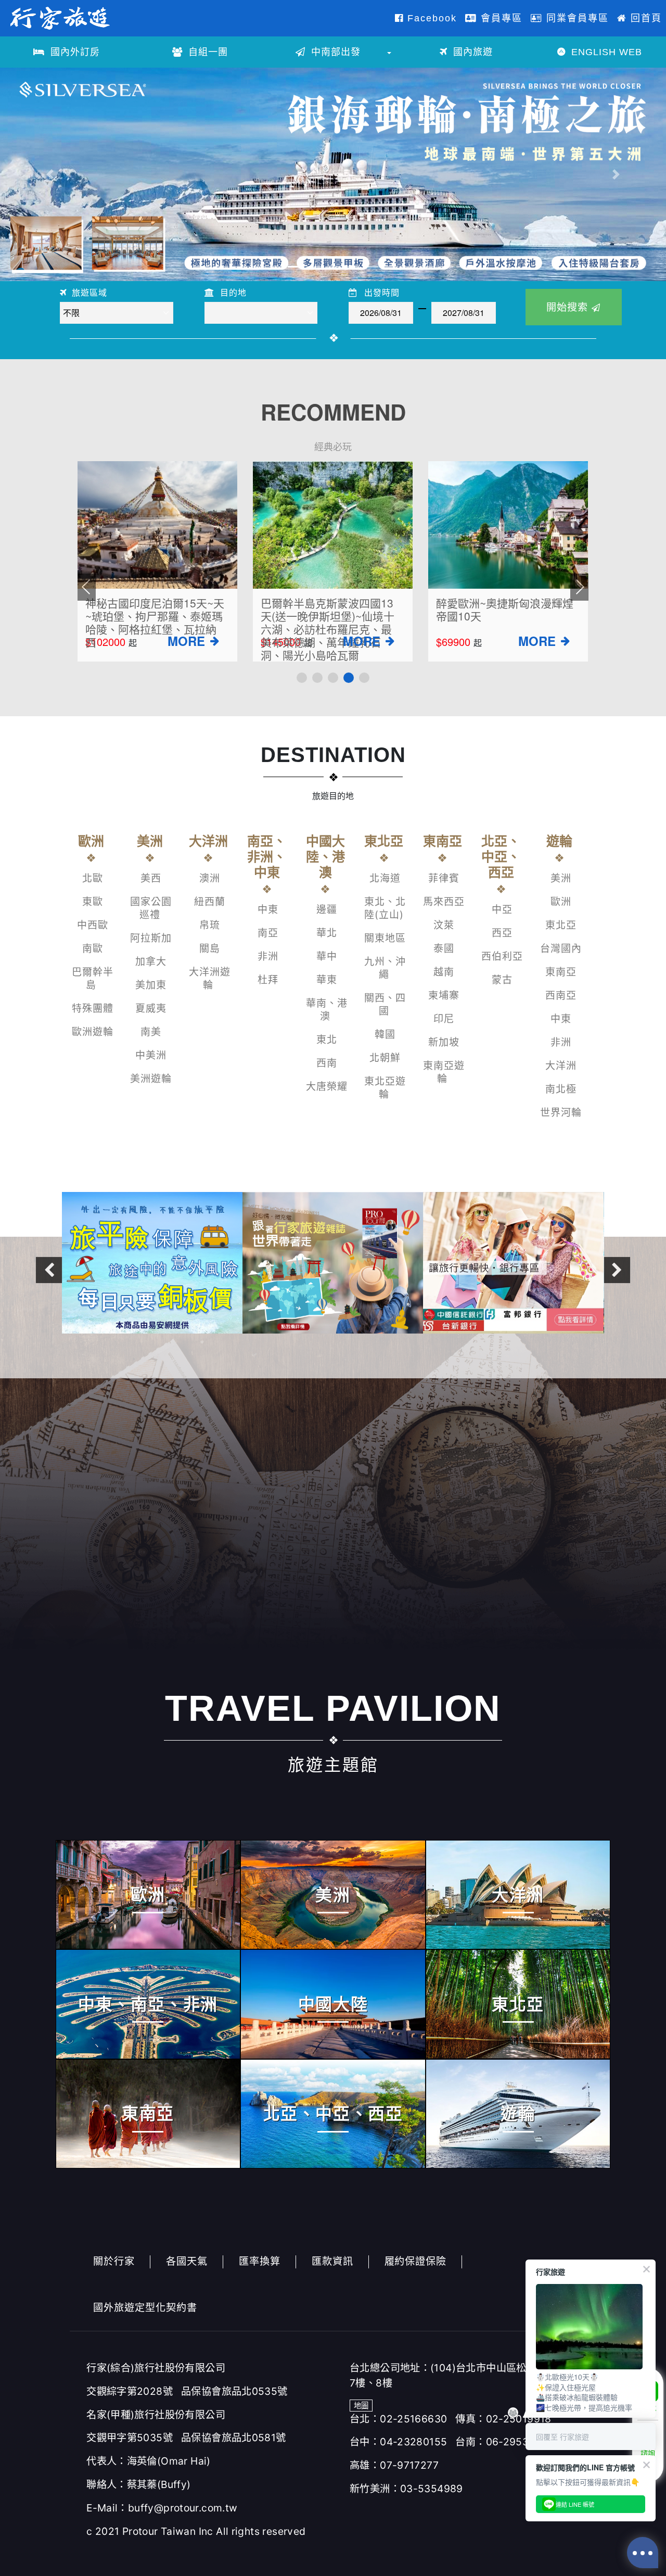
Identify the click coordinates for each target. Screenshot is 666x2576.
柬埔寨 (444, 995)
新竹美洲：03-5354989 (406, 2489)
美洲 (561, 878)
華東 (327, 980)
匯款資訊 (332, 2261)
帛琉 (210, 925)
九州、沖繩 (385, 968)
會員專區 (500, 18)
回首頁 (644, 18)
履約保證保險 (416, 2261)
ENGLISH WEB (605, 52)
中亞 (502, 910)
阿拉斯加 (151, 938)
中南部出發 (334, 52)
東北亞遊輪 (385, 1088)
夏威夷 (151, 1008)
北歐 (93, 878)
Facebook (430, 18)
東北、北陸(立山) (385, 908)
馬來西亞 (444, 902)
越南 (444, 972)
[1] (302, 678)
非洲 (268, 956)
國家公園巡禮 (151, 908)
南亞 (268, 933)
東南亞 (561, 972)
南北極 (561, 1089)
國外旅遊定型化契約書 (145, 2307)
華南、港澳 (327, 1010)
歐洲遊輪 (93, 1032)
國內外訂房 (74, 52)
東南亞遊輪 (444, 1072)
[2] (317, 678)
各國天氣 (187, 2261)
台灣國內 (561, 949)
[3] (333, 678)
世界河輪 (561, 1113)
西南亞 (561, 995)
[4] (349, 678)
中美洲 (151, 1055)
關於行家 (114, 2261)
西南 (327, 1063)
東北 (327, 1040)
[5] (364, 678)
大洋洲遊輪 (210, 979)
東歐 (93, 902)
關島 (210, 949)
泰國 (444, 949)
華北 (327, 933)
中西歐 (93, 925)
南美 (151, 1032)
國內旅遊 (471, 52)
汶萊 (444, 925)
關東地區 (385, 938)
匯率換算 (260, 2261)
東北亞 (561, 925)
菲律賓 (444, 878)
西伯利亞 (502, 956)
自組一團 (207, 52)
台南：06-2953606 (502, 2442)
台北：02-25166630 (398, 2419)
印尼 (444, 1019)
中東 (268, 910)
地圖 (361, 2406)
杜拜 (268, 980)
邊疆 (327, 910)
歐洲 (561, 902)
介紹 (214, 643)
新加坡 (444, 1042)
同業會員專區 (576, 18)
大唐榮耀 (327, 1087)
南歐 (93, 949)
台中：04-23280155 (398, 2442)
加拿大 (151, 962)
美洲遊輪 (151, 1079)
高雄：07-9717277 (394, 2465)
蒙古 (502, 980)
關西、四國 (385, 1005)
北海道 (385, 878)
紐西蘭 (210, 902)
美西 (151, 878)
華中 (327, 956)
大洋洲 (561, 1066)
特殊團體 (93, 1008)
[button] (50, 174)
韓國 (385, 1035)
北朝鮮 (385, 1058)
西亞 (502, 933)
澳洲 (210, 878)
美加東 (151, 985)
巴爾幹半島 (93, 979)
